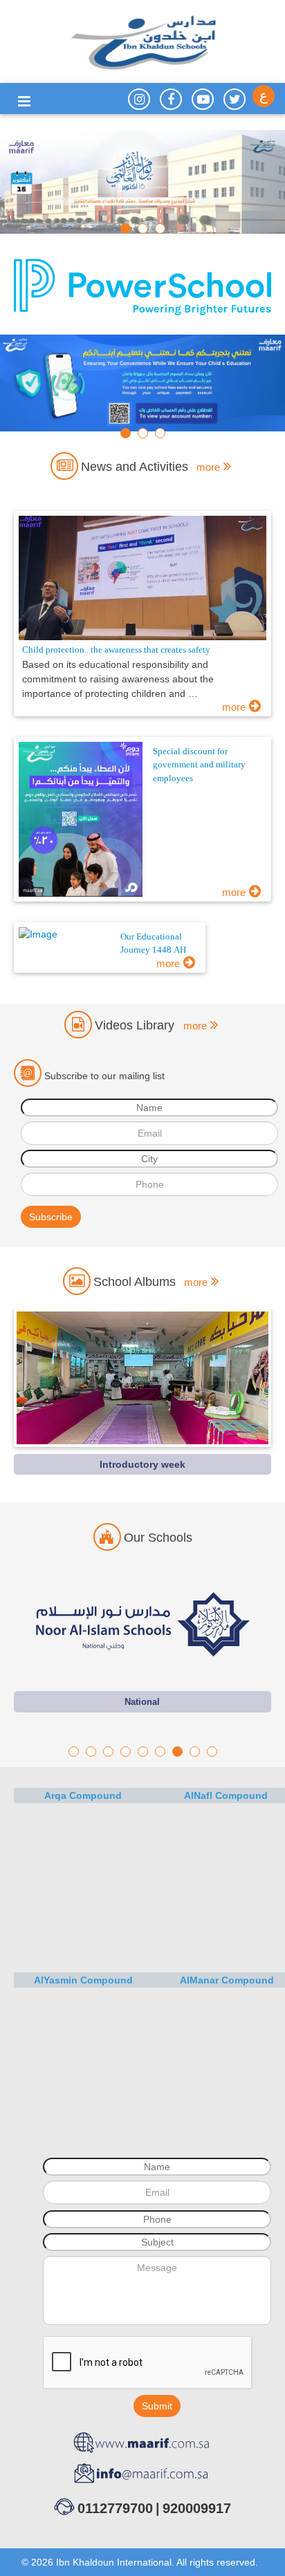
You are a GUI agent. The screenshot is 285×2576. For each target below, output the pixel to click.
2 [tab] (143, 228)
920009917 (197, 2508)
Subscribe (51, 1217)
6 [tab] (160, 1752)
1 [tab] (126, 228)
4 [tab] (126, 1752)
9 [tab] (212, 1752)
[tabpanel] (142, 182)
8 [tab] (195, 1752)
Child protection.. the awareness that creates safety (116, 650)
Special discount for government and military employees (199, 765)
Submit (157, 2406)
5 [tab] (143, 1752)
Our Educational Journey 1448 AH (153, 944)
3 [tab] (160, 228)
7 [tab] (177, 1752)
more (234, 707)
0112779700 (115, 2508)
